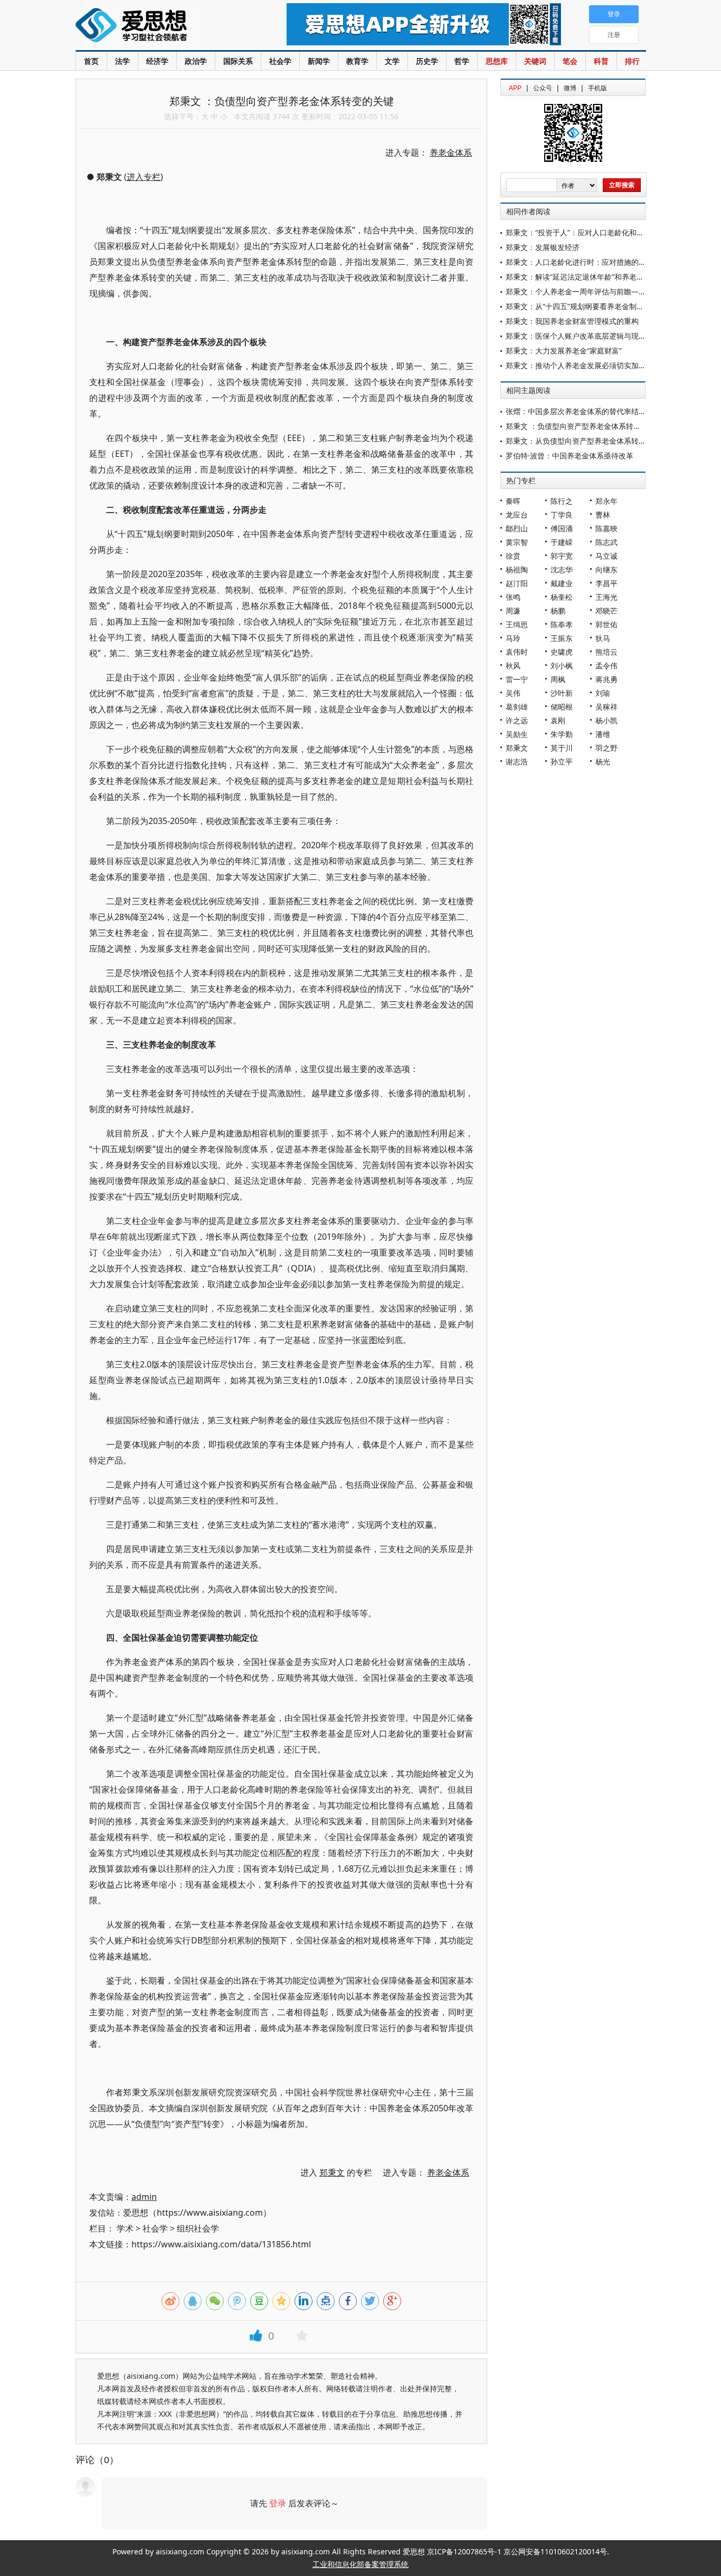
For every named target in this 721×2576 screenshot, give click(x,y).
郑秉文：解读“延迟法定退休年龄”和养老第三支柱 (586, 277)
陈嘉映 (606, 528)
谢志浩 (517, 762)
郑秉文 (517, 748)
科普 (601, 61)
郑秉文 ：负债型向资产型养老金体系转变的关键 (584, 426)
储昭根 (562, 707)
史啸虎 (562, 652)
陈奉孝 (562, 624)
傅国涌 (562, 528)
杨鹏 (558, 611)
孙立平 (562, 762)
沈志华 (562, 569)
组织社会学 (198, 2228)
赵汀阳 (517, 583)
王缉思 (517, 624)
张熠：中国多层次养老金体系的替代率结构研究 (583, 411)
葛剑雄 (517, 707)
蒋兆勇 (606, 679)
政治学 (196, 61)
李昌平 (606, 583)
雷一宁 (517, 679)
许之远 (517, 720)
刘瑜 (603, 693)
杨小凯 (606, 720)
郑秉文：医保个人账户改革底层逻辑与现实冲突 (583, 336)
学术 (125, 2228)
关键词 (535, 61)
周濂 (513, 611)
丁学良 (562, 515)
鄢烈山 (517, 528)
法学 (122, 61)
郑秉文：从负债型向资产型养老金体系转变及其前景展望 (598, 441)
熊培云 (606, 652)
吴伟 (513, 693)
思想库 (497, 61)
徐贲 (513, 556)
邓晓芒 (606, 611)
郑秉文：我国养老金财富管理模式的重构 (572, 321)
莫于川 (562, 748)
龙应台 (517, 515)
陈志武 (606, 542)
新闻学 (319, 61)
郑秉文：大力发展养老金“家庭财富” (564, 351)
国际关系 (238, 61)
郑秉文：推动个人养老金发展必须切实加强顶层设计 (591, 365)
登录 (278, 2503)
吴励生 (517, 734)
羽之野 (606, 748)
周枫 (558, 679)
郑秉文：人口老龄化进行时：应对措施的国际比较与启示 (598, 262)
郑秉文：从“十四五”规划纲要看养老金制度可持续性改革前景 (604, 306)
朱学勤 (562, 734)
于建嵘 (562, 542)
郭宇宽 (562, 556)
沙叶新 (562, 693)
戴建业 (562, 583)
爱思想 (160, 26)
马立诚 (606, 556)
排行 (632, 61)
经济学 (157, 61)
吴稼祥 (606, 707)
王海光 (606, 597)
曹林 (603, 515)
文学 (392, 61)
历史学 (427, 61)
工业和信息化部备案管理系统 (360, 2564)
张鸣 (513, 597)
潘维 (603, 734)
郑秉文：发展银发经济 (543, 247)
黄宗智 (517, 542)
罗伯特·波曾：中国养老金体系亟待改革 (570, 456)
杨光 (603, 762)
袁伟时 (517, 652)
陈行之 (562, 501)
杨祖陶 (517, 569)
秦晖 (513, 501)
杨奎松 (562, 597)
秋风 (513, 665)
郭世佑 (606, 624)
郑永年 (606, 501)
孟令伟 (606, 665)
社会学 (280, 61)
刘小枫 (562, 665)
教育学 (357, 61)
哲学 (462, 61)
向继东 (606, 569)
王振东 (562, 638)
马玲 (513, 638)
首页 (91, 61)
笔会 (570, 61)
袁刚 (558, 720)
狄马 (603, 638)
